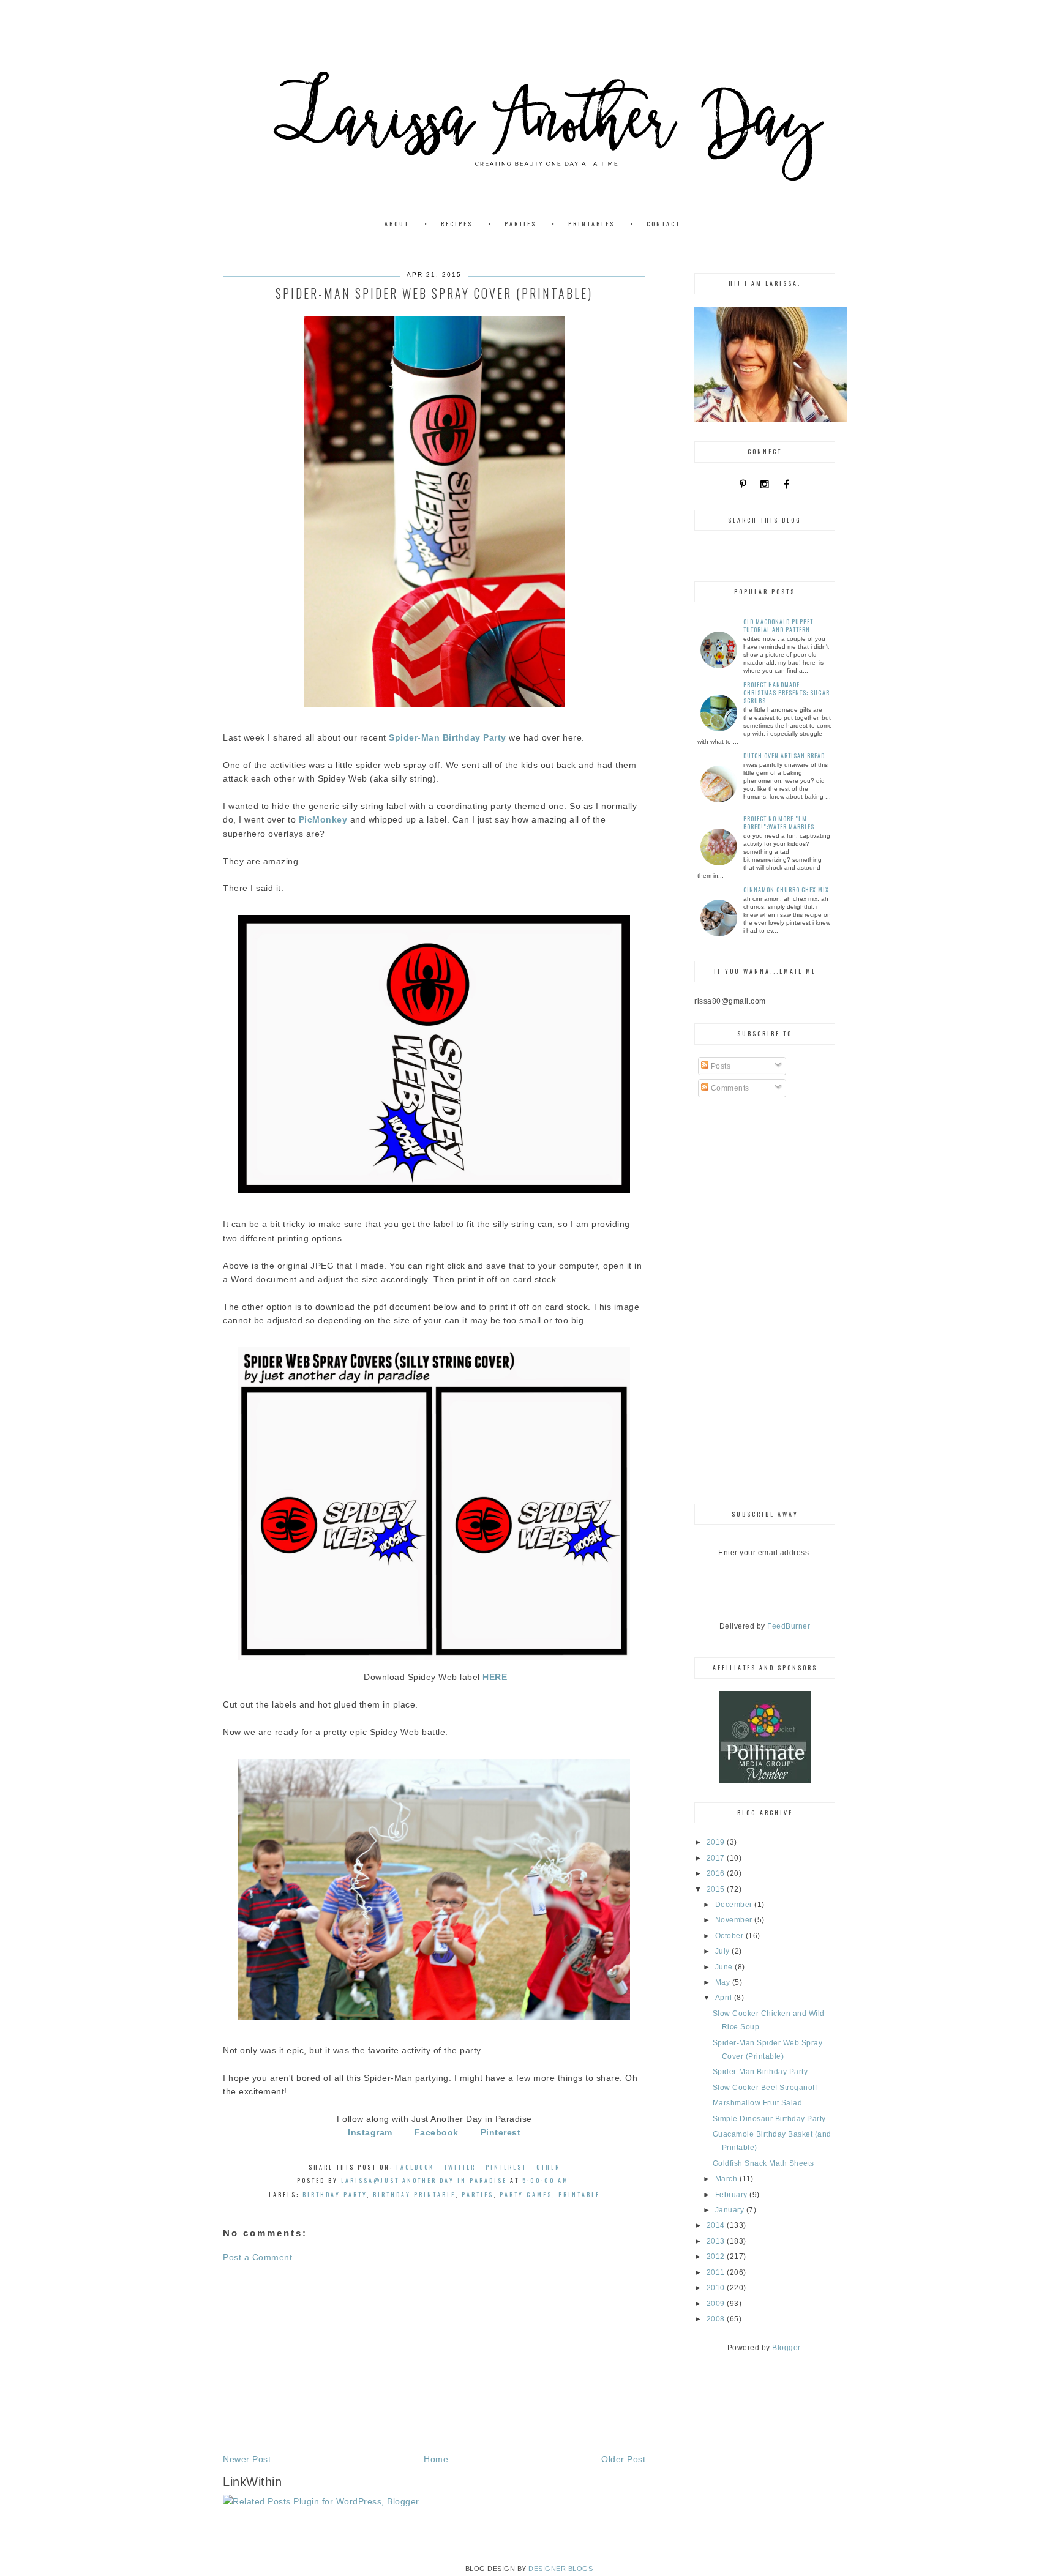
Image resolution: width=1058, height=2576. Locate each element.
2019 (717, 1842)
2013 (717, 2241)
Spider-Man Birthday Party (760, 2072)
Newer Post (247, 2459)
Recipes (457, 224)
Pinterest (506, 2167)
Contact (663, 224)
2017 (717, 1858)
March (727, 2179)
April (725, 1998)
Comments (729, 1088)
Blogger (786, 2348)
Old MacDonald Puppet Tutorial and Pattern (778, 625)
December (735, 1905)
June (725, 1967)
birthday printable (414, 2194)
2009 (717, 2304)
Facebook (415, 2167)
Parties (520, 224)
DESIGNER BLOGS (561, 2569)
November (735, 1920)
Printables (591, 224)
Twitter (460, 2167)
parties (478, 2194)
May (724, 1982)
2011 (717, 2272)
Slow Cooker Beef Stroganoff (765, 2088)
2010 (717, 2288)
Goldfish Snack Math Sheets (763, 2163)
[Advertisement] (434, 2358)
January (731, 2210)
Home (436, 2459)
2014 (717, 2225)
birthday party (335, 2194)
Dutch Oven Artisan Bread (784, 756)
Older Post (623, 2459)
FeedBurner (789, 1626)
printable (579, 2194)
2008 (717, 2319)
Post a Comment (257, 2257)
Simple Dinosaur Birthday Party (769, 2119)
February (733, 2195)
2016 (717, 1873)
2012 (717, 2257)
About (397, 224)
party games (526, 2194)
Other (548, 2167)
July (724, 1951)
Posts (719, 1066)
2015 (717, 1889)
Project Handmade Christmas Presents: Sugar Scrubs (786, 693)
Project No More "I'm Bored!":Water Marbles (779, 823)
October (730, 1936)
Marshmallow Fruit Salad (758, 2103)
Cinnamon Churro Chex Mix (786, 890)
